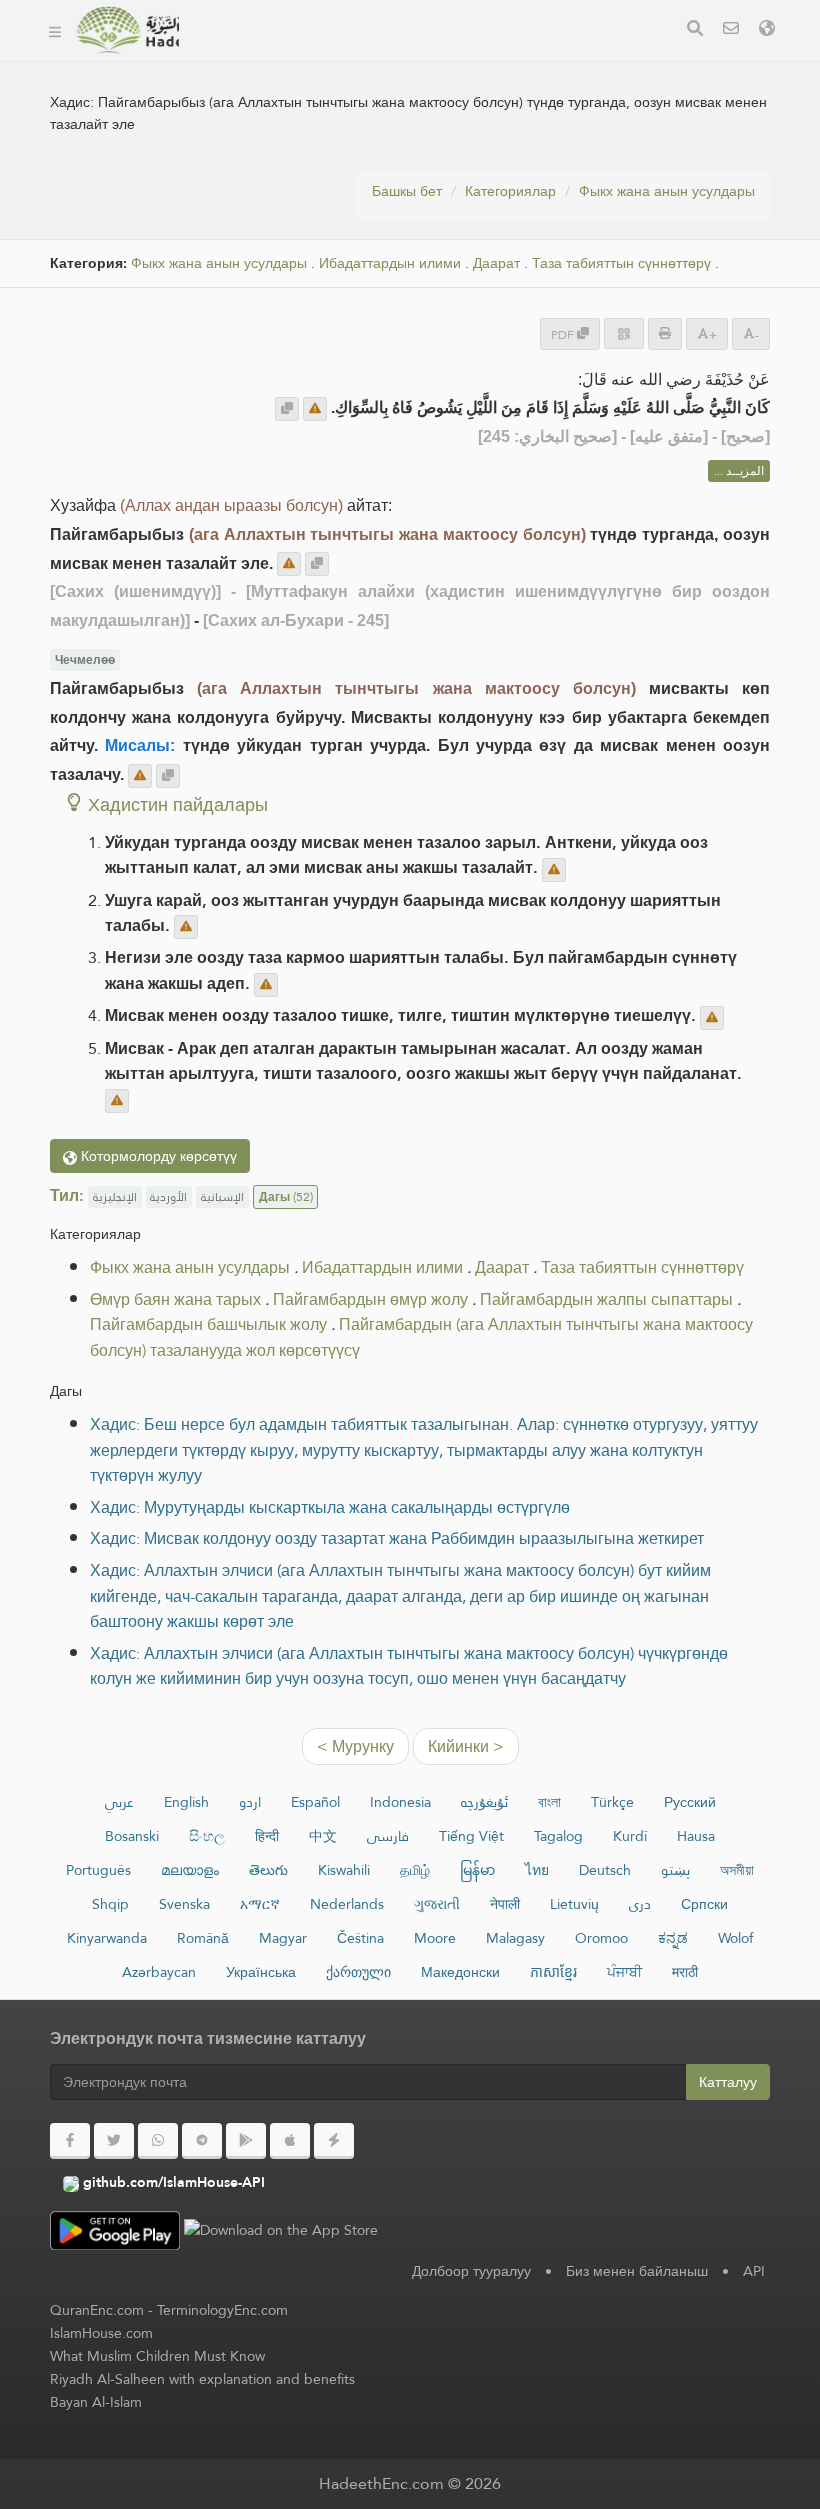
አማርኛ (260, 1904)
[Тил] (767, 30)
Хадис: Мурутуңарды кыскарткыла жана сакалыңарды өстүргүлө (330, 1507)
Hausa (696, 1836)
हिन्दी (267, 1836)
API (754, 2271)
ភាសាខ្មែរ (553, 1972)
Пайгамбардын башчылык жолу (208, 1324)
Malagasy (515, 1938)
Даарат (496, 263)
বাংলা (549, 1802)
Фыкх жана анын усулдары (667, 191)
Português (98, 1870)
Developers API (267, 58)
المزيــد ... (739, 471)
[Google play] (246, 2141)
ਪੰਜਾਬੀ (624, 1972)
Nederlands (347, 1904)
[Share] (624, 333)
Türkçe (612, 1802)
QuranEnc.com (97, 2310)
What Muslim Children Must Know (157, 2356)
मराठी (685, 1972)
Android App (420, 58)
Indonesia (400, 1802)
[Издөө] (695, 30)
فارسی (388, 1836)
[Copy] (287, 409)
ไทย (537, 1870)
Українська (261, 1972)
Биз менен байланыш (637, 2271)
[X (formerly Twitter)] (114, 2141)
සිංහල (207, 1836)
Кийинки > (466, 1746)
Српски (704, 1904)
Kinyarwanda (107, 1938)
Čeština (360, 1938)
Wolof (735, 1938)
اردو (250, 1802)
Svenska (184, 1904)
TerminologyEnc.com (222, 2310)
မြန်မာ (477, 1870)
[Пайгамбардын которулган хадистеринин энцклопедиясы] (127, 30)
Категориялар (510, 191)
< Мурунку (355, 1746)
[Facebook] (70, 2141)
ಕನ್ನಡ (673, 1938)
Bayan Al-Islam (96, 2402)
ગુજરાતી (437, 1904)
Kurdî (630, 1836)
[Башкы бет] (55, 30)
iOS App (550, 58)
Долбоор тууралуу (471, 2271)
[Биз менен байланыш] (731, 30)
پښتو (675, 1870)
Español (315, 1802)
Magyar (283, 1938)
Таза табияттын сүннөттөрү (621, 263)
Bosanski (132, 1836)
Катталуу (728, 2082)
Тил (226, 105)
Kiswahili (344, 1870)
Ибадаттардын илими (390, 263)
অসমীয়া (737, 1870)
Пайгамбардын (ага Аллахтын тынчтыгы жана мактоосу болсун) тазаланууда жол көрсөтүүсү (421, 1337)
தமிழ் (415, 1870)
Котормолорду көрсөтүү (157, 1156)
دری (640, 1904)
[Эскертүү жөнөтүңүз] (315, 409)
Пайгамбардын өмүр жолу (370, 1299)
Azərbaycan (159, 1972)
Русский (690, 1802)
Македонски (460, 1972)
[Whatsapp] (158, 2141)
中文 (323, 1836)
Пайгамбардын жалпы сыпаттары (606, 1299)
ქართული (358, 1972)
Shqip (110, 1904)
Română (203, 1938)
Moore (435, 1938)
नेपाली (505, 1904)
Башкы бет (407, 191)
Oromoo (601, 1938)
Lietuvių (574, 1904)
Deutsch (605, 1870)
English (186, 1802)
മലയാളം (190, 1870)
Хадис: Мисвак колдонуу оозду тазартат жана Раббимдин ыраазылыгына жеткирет (397, 1538)
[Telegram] (202, 2141)
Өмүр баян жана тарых (175, 1299)
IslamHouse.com (101, 2333)
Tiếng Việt (471, 1836)
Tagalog (558, 1836)
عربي (119, 1802)
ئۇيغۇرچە (484, 1802)
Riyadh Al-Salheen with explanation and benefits (202, 2379)
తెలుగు (268, 1870)
